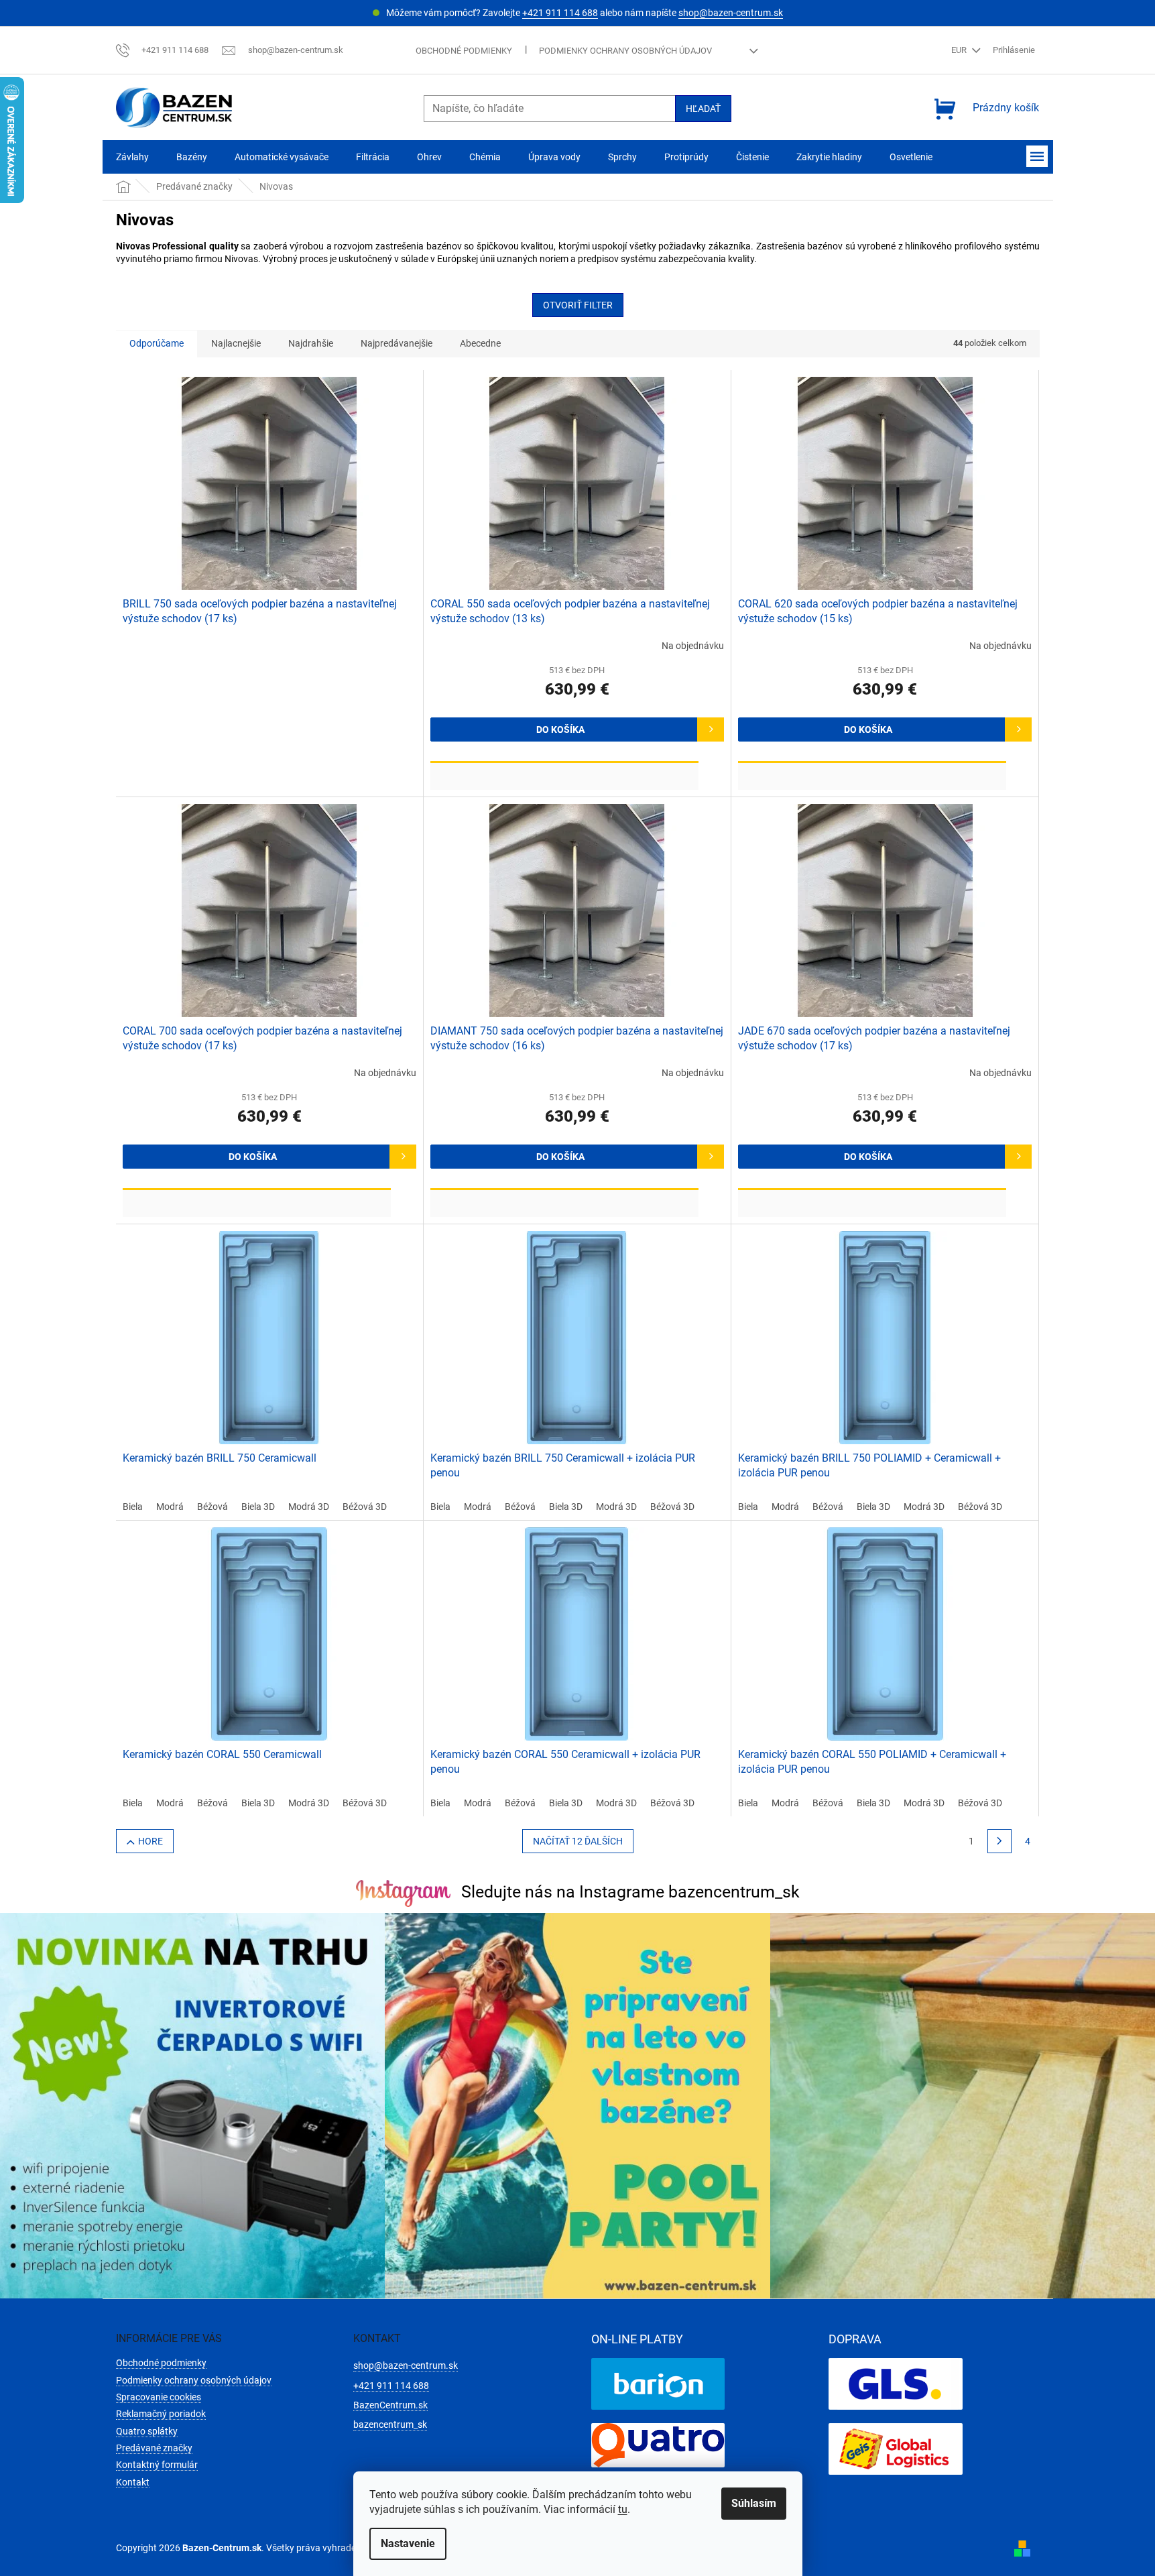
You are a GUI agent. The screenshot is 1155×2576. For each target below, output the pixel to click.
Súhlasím (754, 2503)
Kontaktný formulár (157, 2465)
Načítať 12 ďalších (578, 1841)
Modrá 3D (309, 1507)
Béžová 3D (365, 1507)
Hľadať (703, 109)
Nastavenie (408, 2543)
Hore (150, 1841)
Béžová (212, 1507)
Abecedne (480, 343)
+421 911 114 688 (560, 13)
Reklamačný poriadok (161, 2414)
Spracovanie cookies (159, 2397)
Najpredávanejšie (397, 343)
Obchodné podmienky (464, 51)
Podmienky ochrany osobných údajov (625, 51)
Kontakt (133, 2482)
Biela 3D (258, 1507)
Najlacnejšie (236, 343)
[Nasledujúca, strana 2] (999, 1841)
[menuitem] (132, 157)
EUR (960, 50)
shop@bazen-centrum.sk (731, 13)
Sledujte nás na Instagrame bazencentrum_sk (630, 1892)
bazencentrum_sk (390, 2424)
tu (623, 2509)
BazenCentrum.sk (390, 2405)
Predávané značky (154, 2448)
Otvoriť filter (578, 305)
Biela (133, 1507)
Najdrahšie (311, 343)
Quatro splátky (147, 2431)
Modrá (170, 1507)
